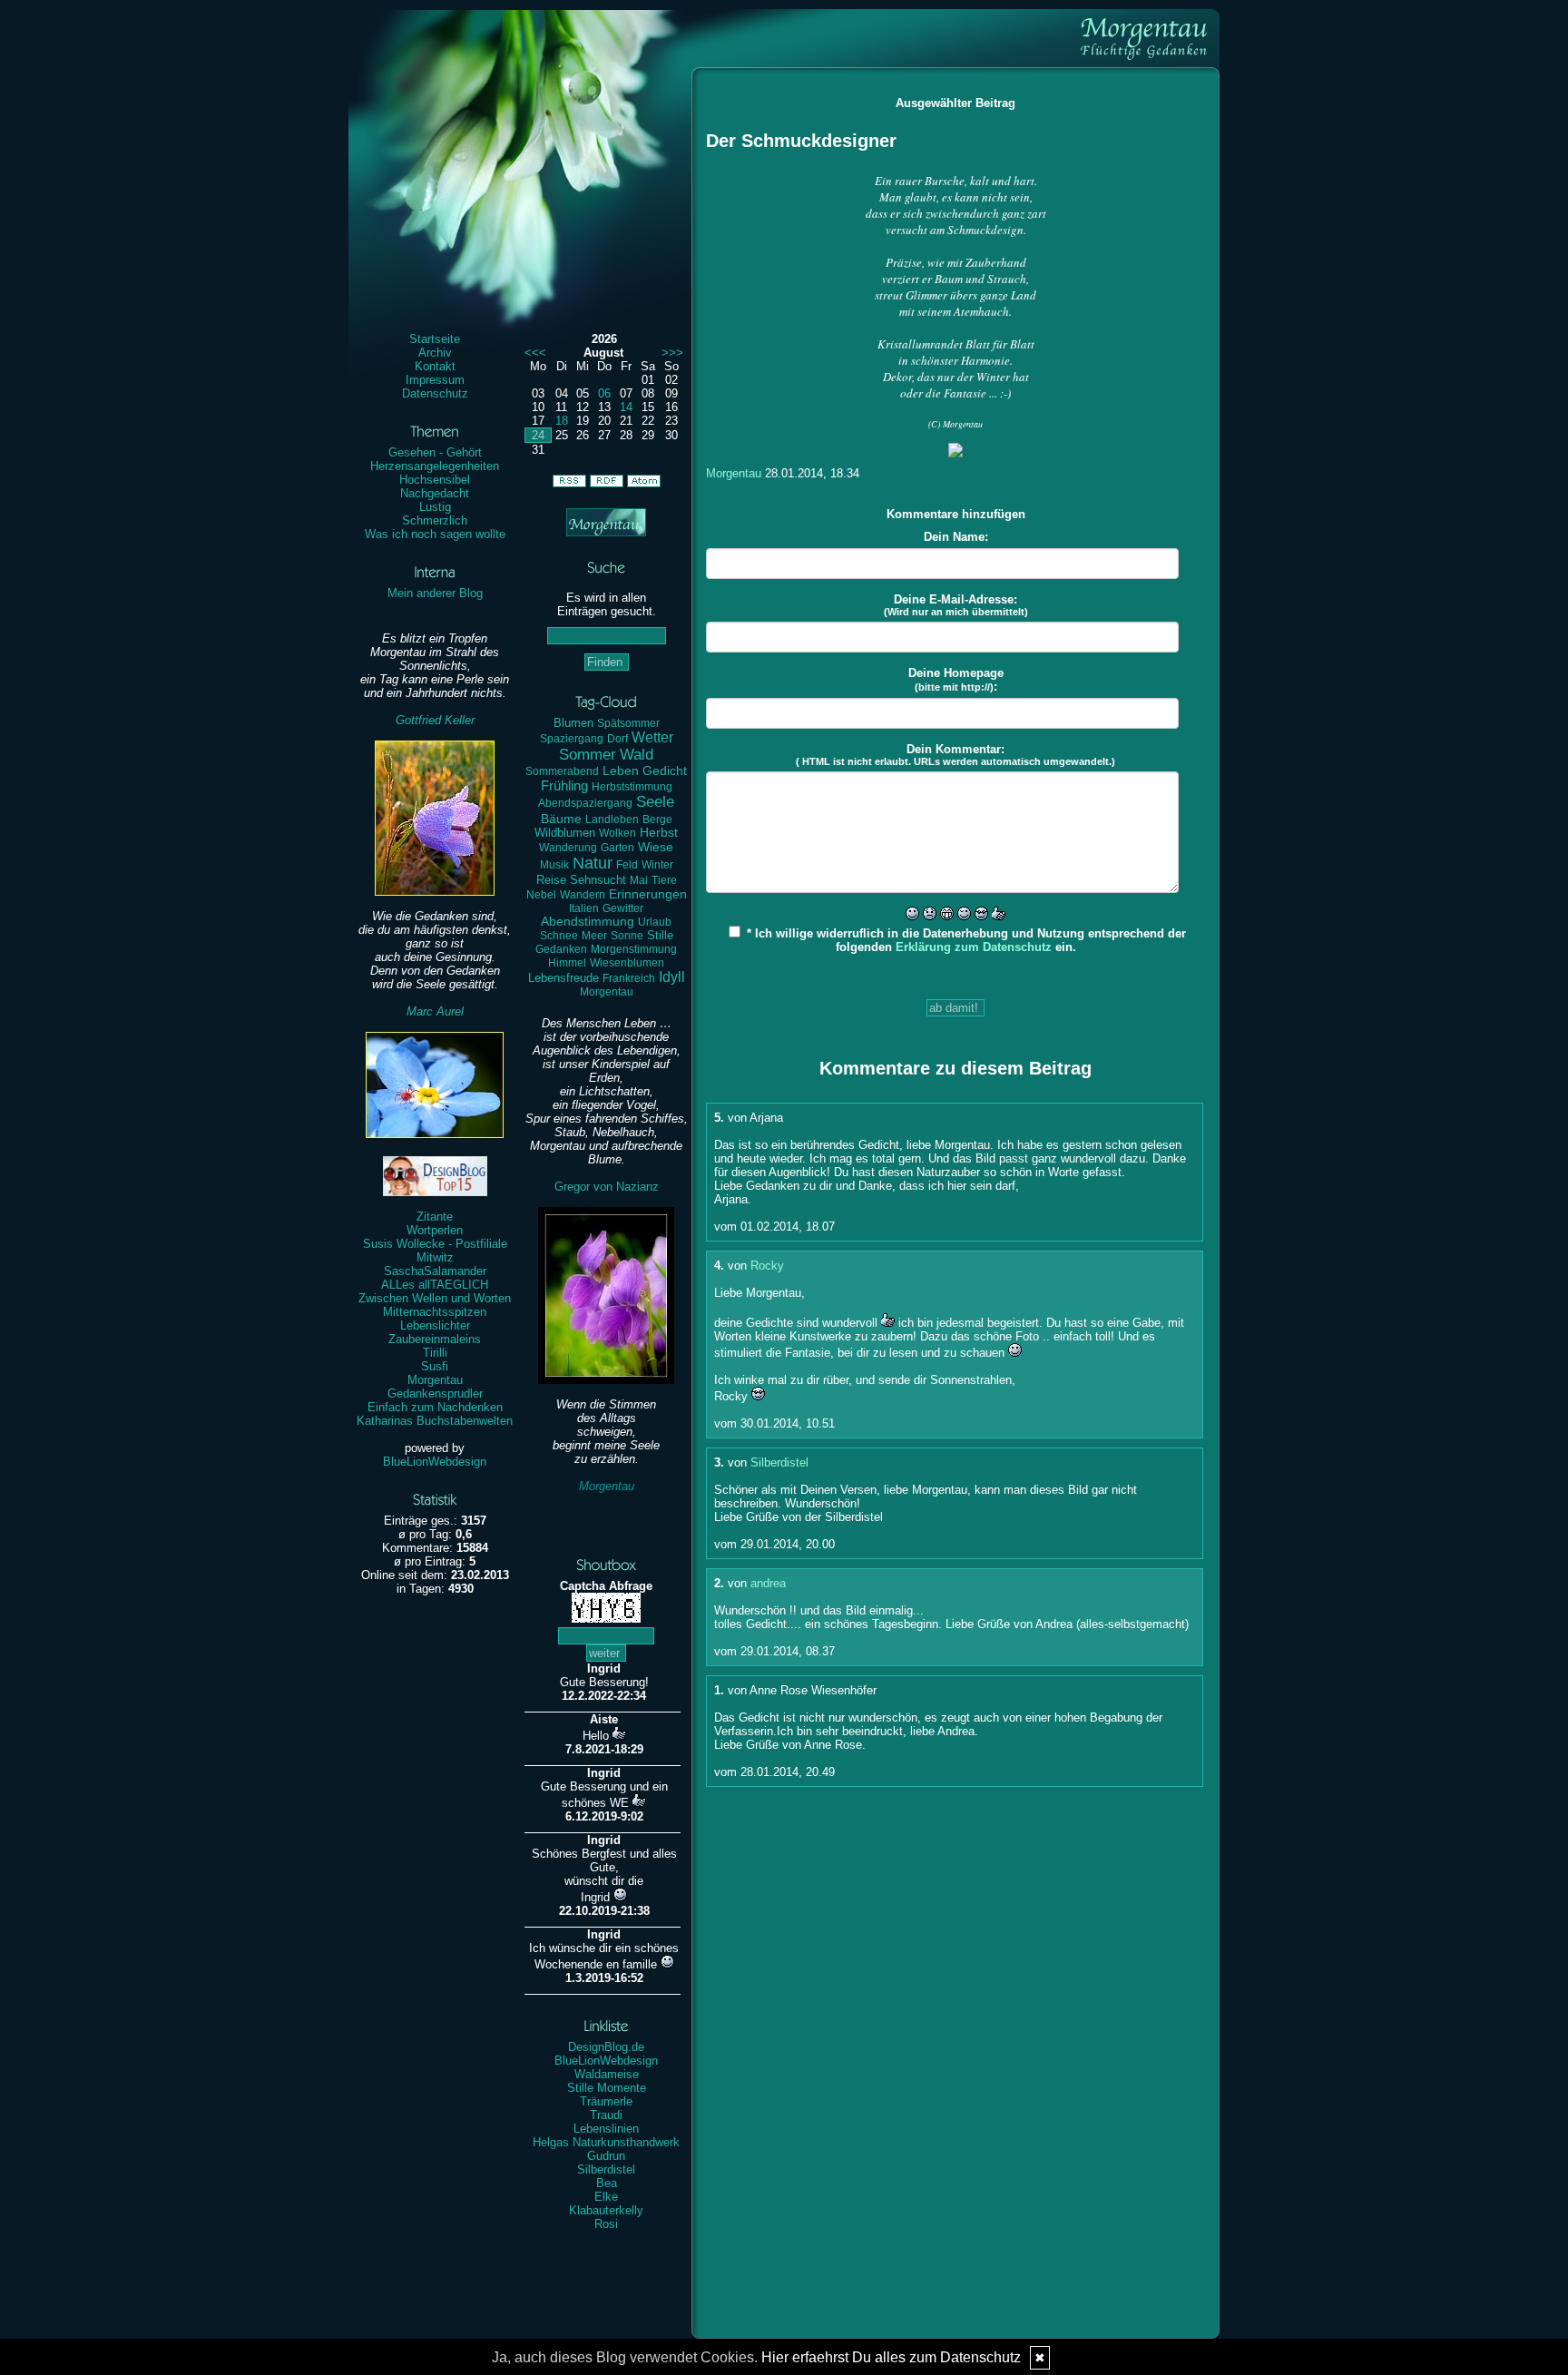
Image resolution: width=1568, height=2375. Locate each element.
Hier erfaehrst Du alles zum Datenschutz (891, 2357)
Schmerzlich (435, 520)
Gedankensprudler (435, 1394)
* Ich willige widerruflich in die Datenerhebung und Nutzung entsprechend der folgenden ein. (965, 940)
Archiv (435, 353)
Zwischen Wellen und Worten (435, 1298)
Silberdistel (606, 2169)
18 (562, 421)
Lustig (435, 507)
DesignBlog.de (606, 2047)
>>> (672, 353)
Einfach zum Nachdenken (435, 1407)
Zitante (435, 1217)
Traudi (606, 2115)
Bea (607, 2183)
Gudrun (606, 2156)
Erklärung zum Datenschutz (974, 947)
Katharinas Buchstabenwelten (435, 1421)
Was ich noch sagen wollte (435, 534)
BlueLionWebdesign (435, 1462)
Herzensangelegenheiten (435, 466)
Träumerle (606, 2101)
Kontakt (435, 366)
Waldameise (607, 2074)
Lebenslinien (606, 2129)
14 (626, 407)
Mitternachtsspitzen (435, 1312)
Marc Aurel (435, 1011)
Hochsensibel (435, 480)
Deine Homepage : (956, 680)
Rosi (606, 2224)
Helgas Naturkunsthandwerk (606, 2142)
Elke (606, 2197)
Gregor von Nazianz (607, 1187)
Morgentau (435, 1380)
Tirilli (435, 1353)
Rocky (767, 1266)
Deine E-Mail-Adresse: (956, 605)
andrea (768, 1583)
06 (604, 393)
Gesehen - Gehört (435, 452)
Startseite (435, 339)
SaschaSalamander (435, 1271)
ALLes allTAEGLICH (435, 1285)
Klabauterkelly (606, 2210)
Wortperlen (435, 1230)
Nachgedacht (435, 493)
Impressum (435, 380)
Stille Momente (607, 2088)
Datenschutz (435, 393)
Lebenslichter (435, 1325)
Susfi (435, 1366)
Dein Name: (956, 537)
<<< (535, 353)
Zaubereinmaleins (435, 1339)
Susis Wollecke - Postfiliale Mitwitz (435, 1251)
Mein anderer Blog (435, 593)
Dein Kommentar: (955, 755)
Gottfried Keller (435, 720)
